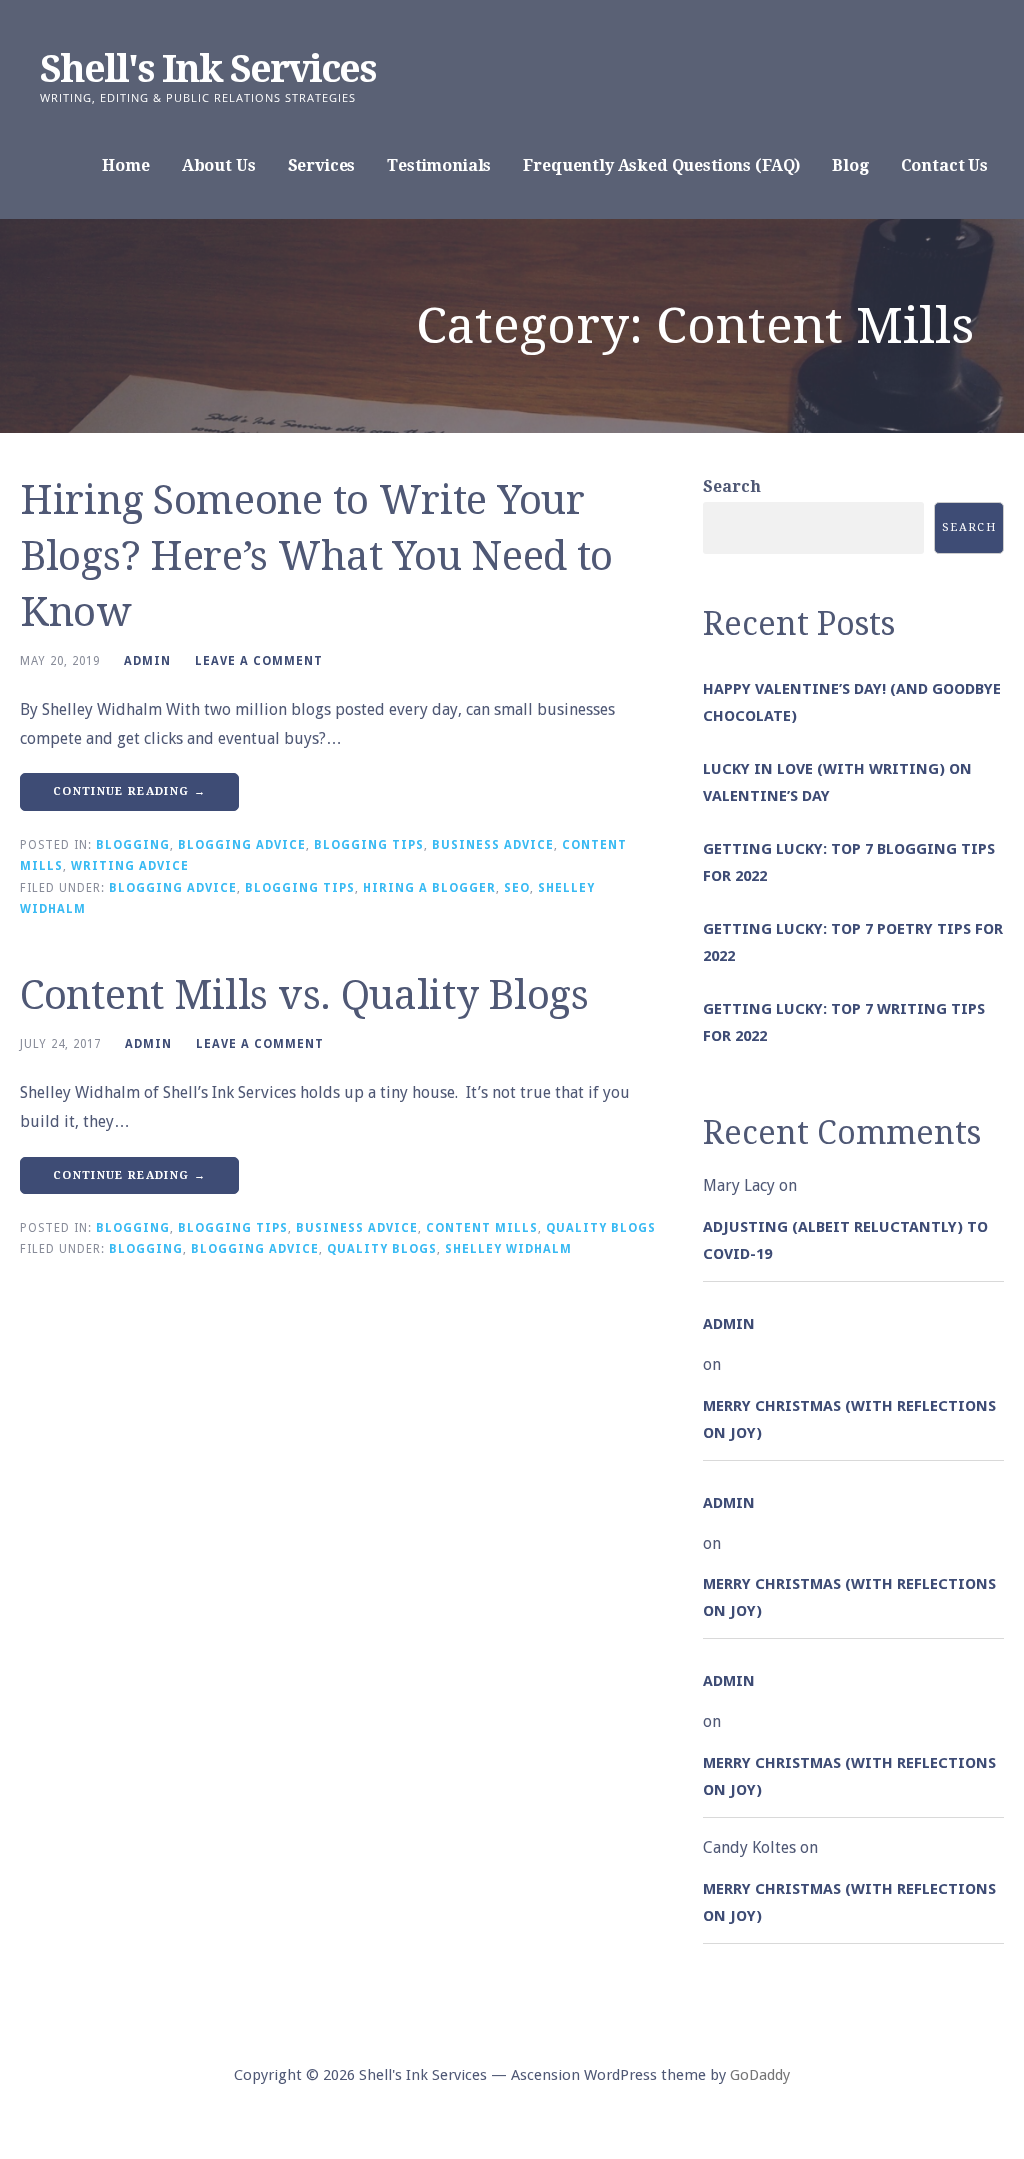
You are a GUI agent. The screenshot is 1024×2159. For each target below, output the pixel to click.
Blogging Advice (242, 845)
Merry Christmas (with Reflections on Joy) (849, 1419)
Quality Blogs (601, 1228)
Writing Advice (130, 866)
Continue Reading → (129, 791)
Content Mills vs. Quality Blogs (304, 995)
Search (732, 486)
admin (147, 661)
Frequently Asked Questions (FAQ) (661, 165)
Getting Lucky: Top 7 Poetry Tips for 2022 (853, 942)
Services (322, 165)
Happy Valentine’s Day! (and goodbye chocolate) (852, 702)
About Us (219, 165)
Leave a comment (259, 661)
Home (125, 165)
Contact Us (944, 165)
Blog (850, 165)
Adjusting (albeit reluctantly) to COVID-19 (845, 1240)
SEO (517, 888)
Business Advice (493, 845)
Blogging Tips (369, 845)
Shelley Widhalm (508, 1249)
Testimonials (439, 165)
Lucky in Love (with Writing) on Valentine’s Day (837, 782)
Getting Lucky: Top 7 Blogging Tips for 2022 (849, 862)
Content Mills (482, 1228)
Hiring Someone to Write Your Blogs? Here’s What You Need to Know (316, 556)
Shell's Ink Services (208, 69)
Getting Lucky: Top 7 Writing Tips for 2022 (844, 1022)
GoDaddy (760, 2075)
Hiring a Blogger (429, 888)
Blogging (133, 845)
